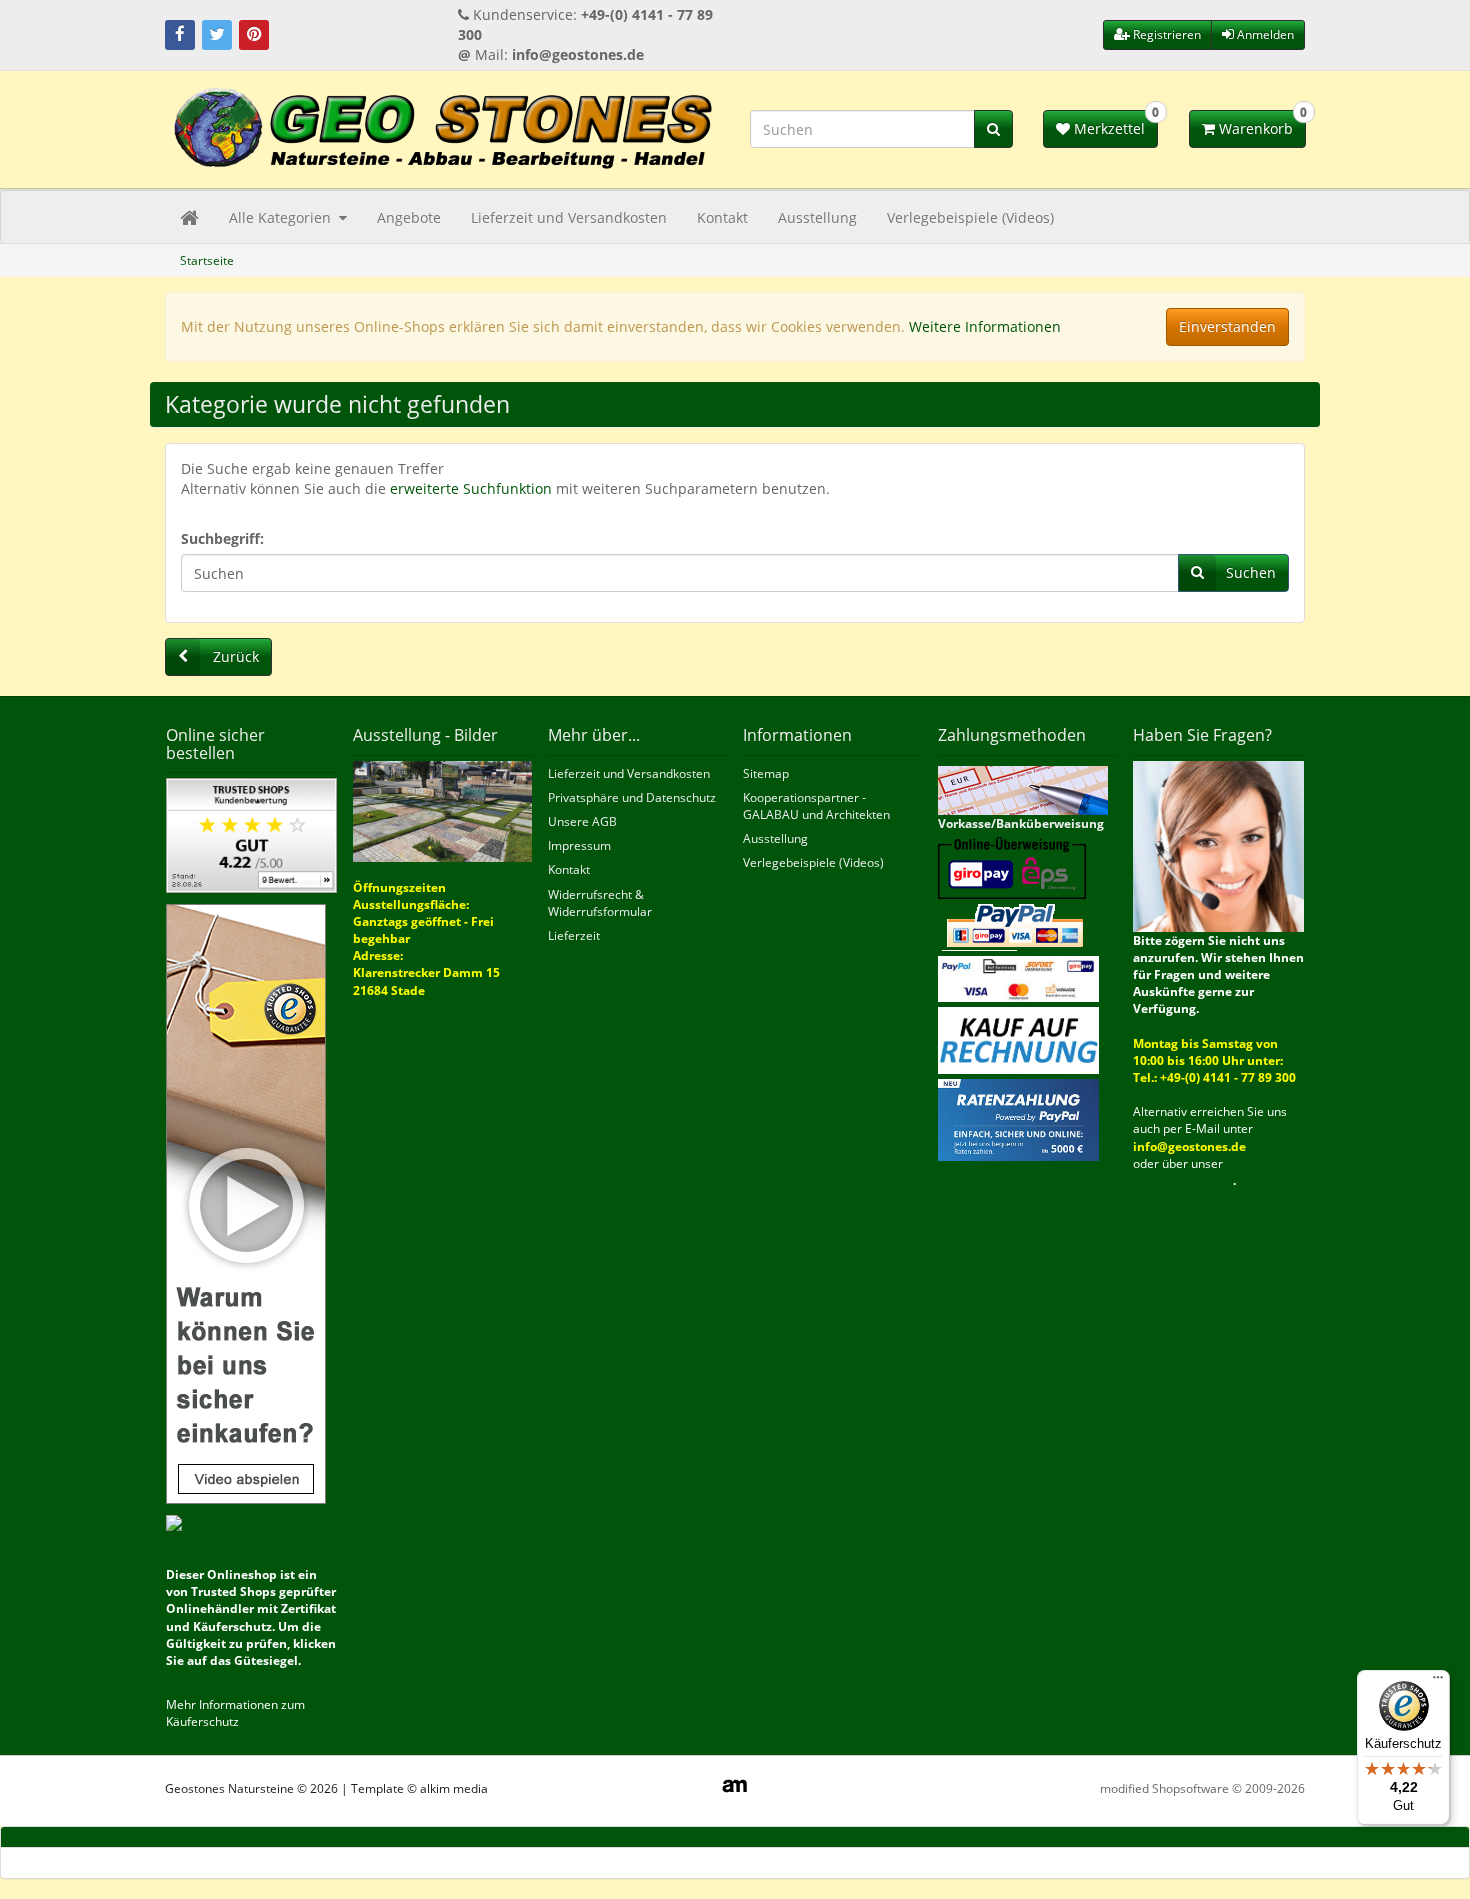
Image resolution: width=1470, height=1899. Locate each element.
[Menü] (1438, 1682)
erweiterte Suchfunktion (471, 488)
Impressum (579, 845)
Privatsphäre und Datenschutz (632, 797)
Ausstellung (817, 217)
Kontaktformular (1183, 1180)
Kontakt (722, 217)
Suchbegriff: (222, 538)
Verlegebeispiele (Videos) (970, 217)
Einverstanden (1227, 326)
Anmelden (1264, 34)
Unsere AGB (582, 821)
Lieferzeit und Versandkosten (569, 217)
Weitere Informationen (985, 326)
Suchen (1251, 572)
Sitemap (766, 773)
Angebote (409, 217)
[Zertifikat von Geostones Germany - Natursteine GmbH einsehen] (251, 834)
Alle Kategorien (282, 217)
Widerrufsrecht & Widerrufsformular (600, 903)
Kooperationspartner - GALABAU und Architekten (816, 806)
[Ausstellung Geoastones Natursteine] (442, 809)
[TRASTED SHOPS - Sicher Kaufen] (246, 1202)
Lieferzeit (574, 935)
